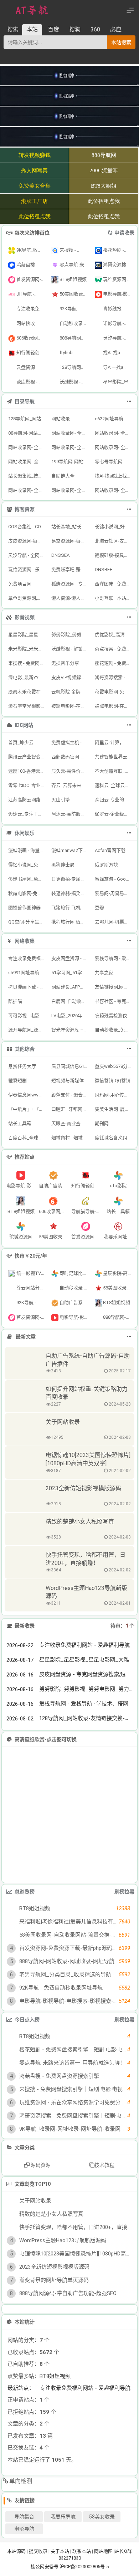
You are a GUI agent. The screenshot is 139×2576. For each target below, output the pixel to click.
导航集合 (24, 2517)
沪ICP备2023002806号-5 (84, 2567)
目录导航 (25, 401)
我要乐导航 (63, 2517)
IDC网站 (24, 725)
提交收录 (38, 2551)
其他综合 (25, 1049)
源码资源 (40, 2165)
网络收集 (25, 941)
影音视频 (25, 617)
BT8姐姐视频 (55, 2376)
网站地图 (103, 2551)
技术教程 (104, 2165)
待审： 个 (122, 1626)
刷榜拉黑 (124, 1892)
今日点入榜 (27, 2020)
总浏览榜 (25, 1892)
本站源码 (16, 2551)
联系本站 (82, 2551)
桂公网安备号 (45, 2567)
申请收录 (124, 233)
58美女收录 (102, 2517)
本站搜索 (121, 43)
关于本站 (60, 2551)
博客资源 (25, 509)
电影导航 (24, 2529)
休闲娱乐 (25, 833)
